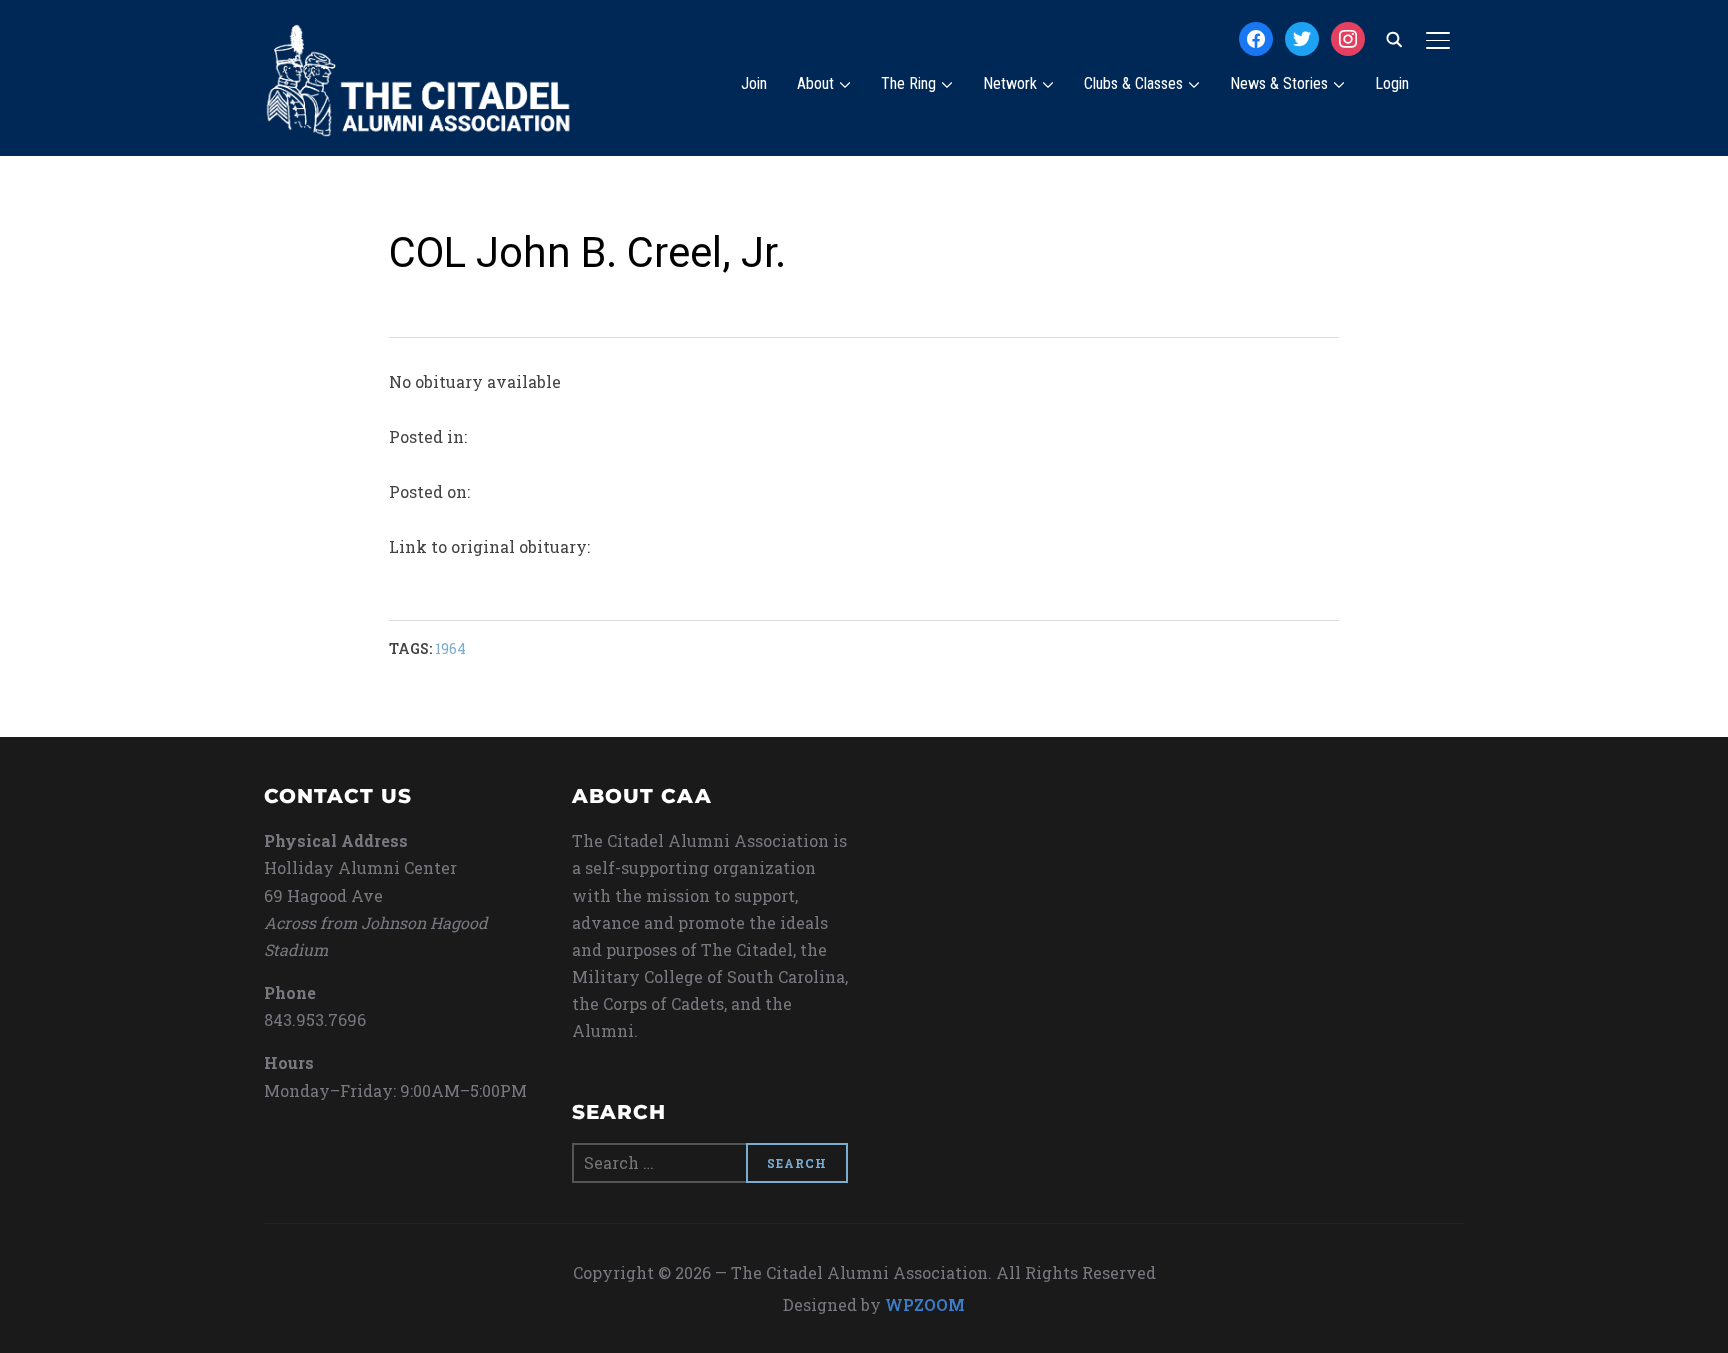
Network (1010, 83)
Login (1392, 83)
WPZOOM (925, 1304)
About (815, 83)
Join (754, 83)
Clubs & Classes (1133, 83)
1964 (450, 648)
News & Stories (1279, 83)
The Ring (908, 83)
